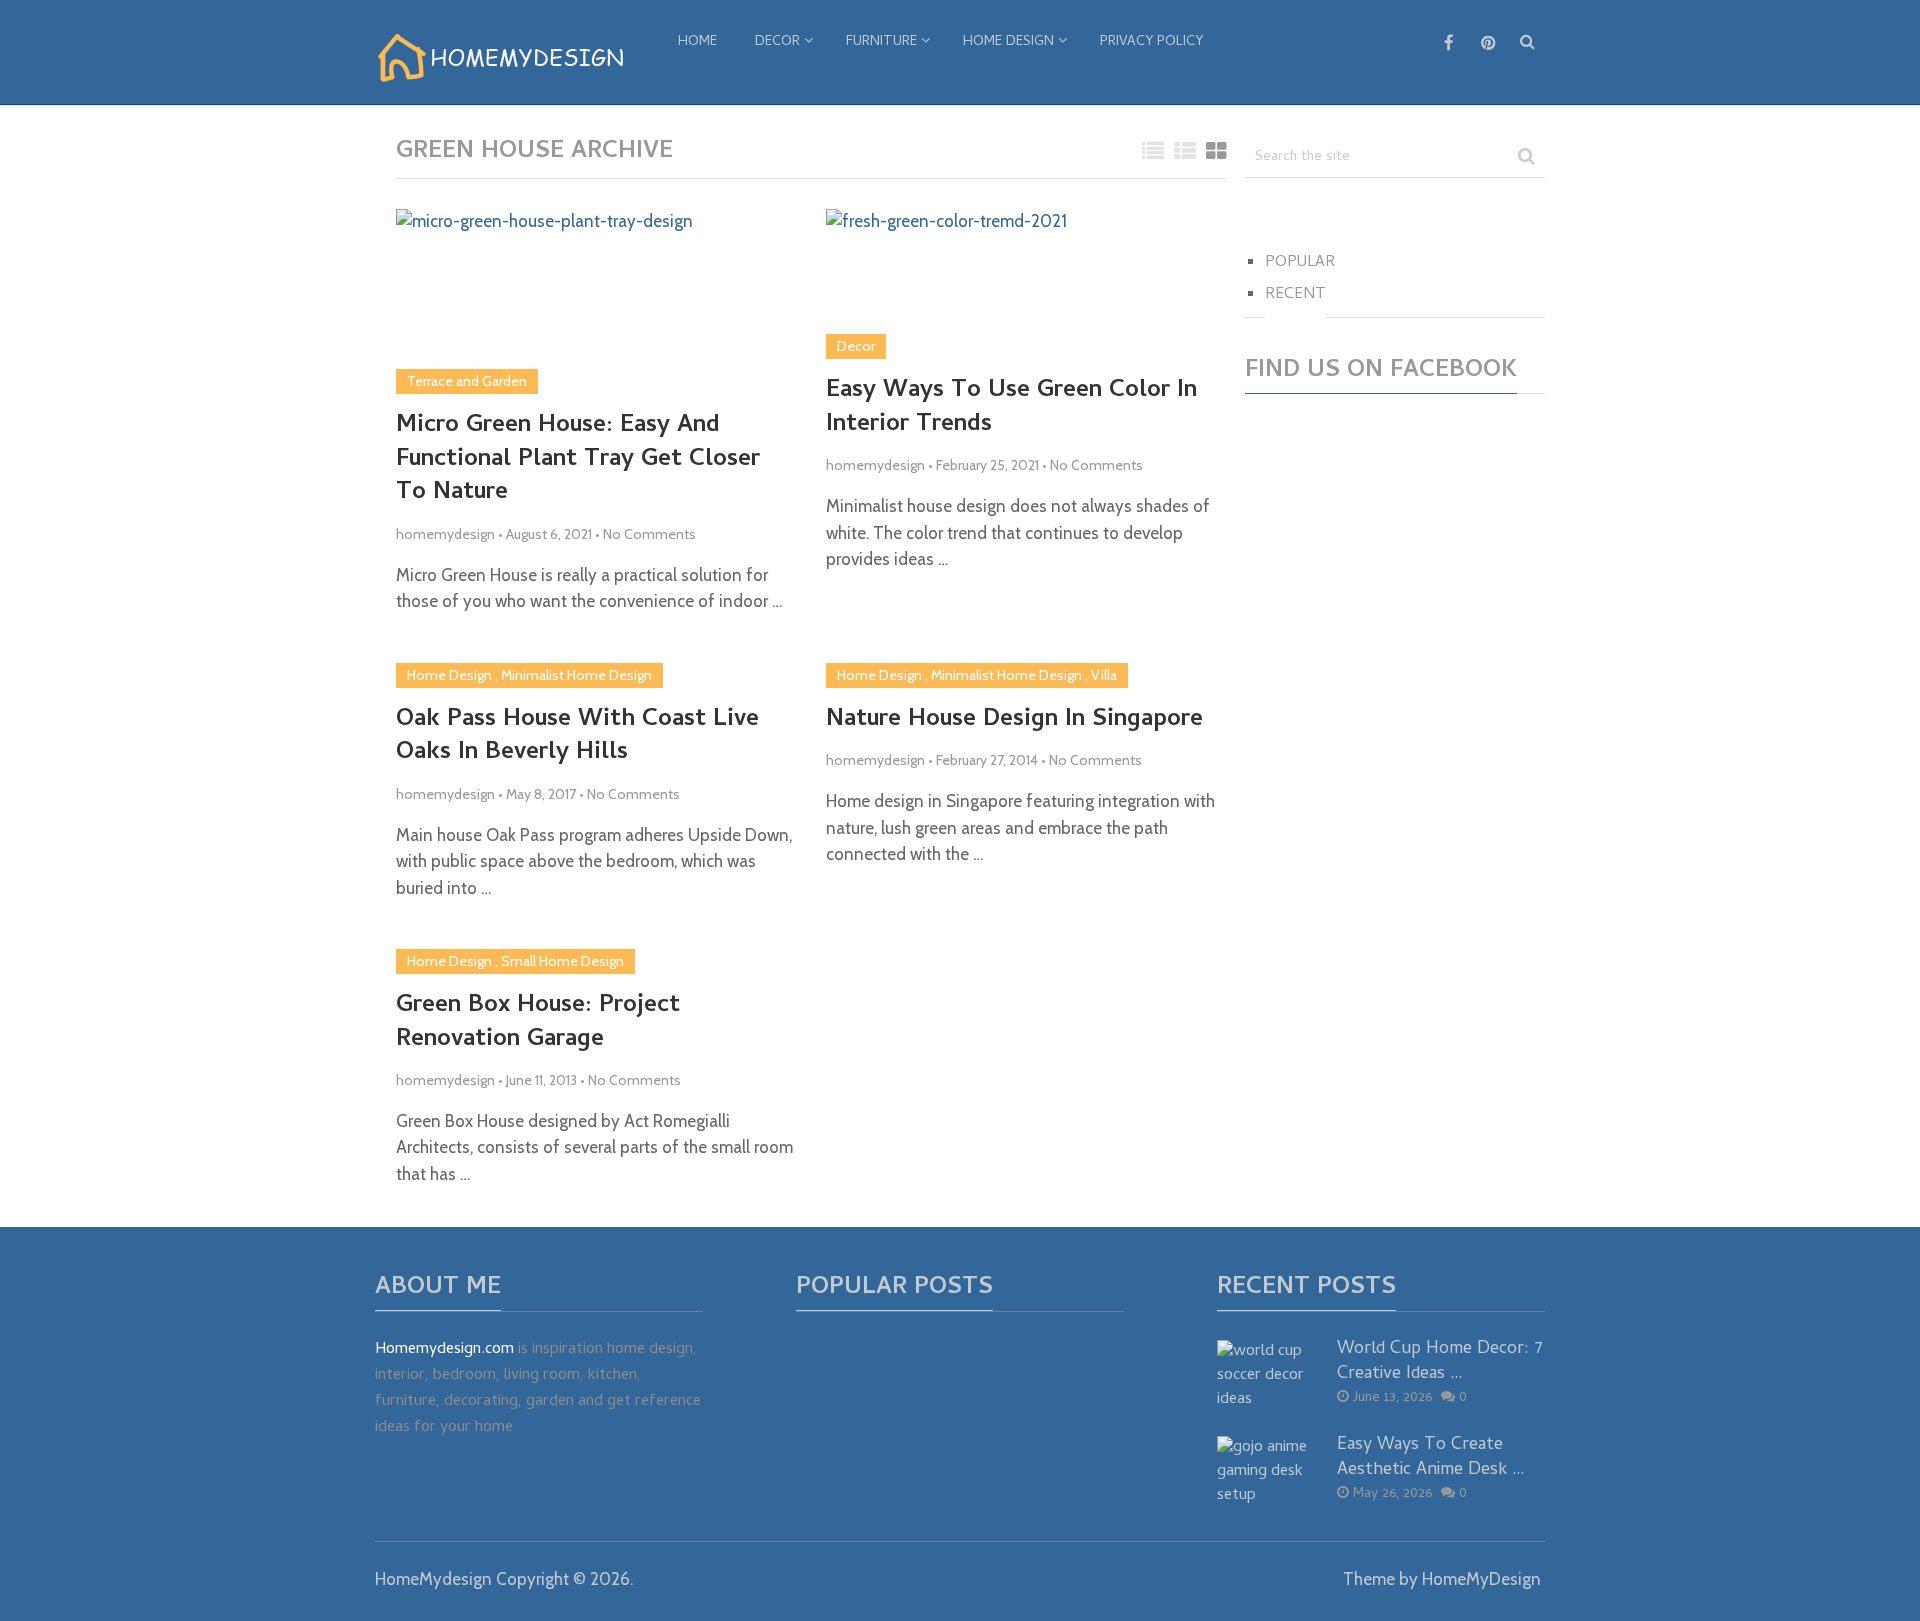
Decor (777, 42)
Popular (1300, 263)
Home (697, 42)
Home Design (1008, 42)
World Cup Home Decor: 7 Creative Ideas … (1440, 1362)
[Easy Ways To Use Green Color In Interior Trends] (946, 284)
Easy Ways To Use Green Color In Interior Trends (1011, 408)
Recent (1295, 295)
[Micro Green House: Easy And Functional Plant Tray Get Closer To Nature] (544, 302)
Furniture (881, 42)
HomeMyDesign (1481, 1579)
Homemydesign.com (444, 1350)
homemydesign (445, 534)
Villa (1104, 675)
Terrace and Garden (467, 381)
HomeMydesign (433, 1579)
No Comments (649, 534)
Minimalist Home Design (576, 675)
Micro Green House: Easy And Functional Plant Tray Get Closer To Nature (578, 460)
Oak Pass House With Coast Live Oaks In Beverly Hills (577, 737)
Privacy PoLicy (1151, 42)
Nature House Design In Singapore (1014, 721)
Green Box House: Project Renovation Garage (538, 1023)
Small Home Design (562, 961)
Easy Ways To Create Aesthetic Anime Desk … (1431, 1458)
